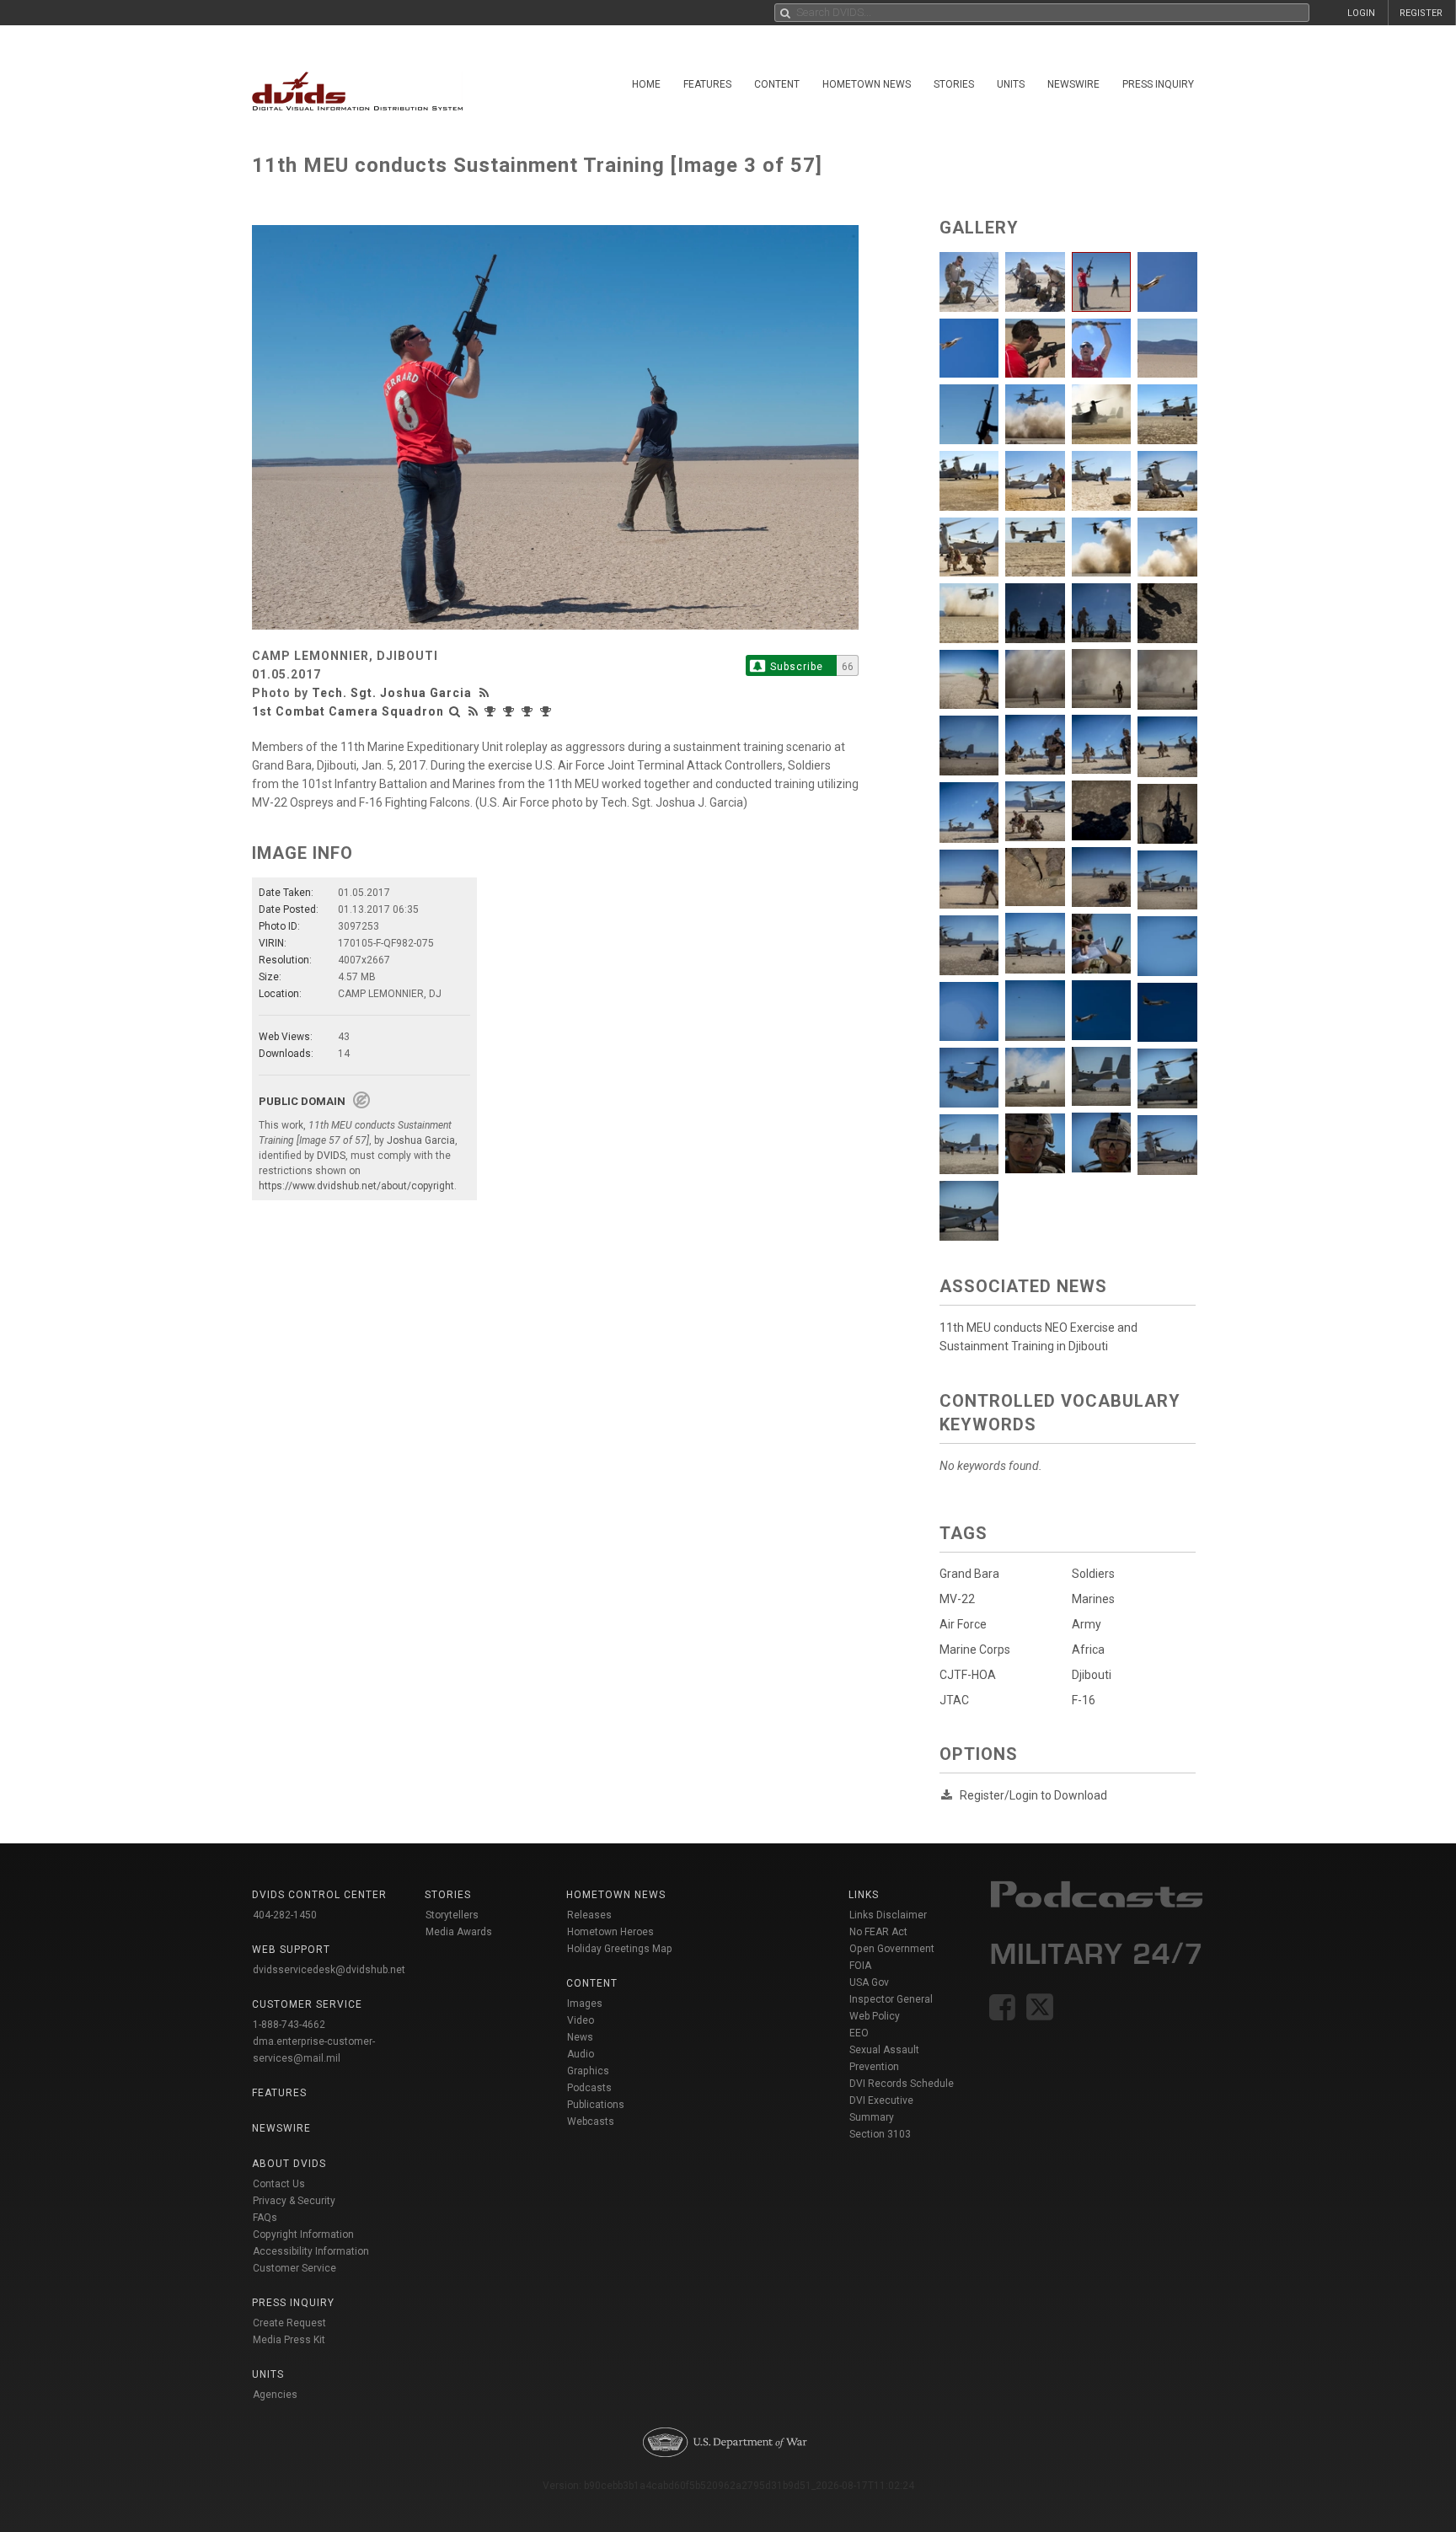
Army (1087, 1624)
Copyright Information (303, 2234)
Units (1011, 84)
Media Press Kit (289, 2340)
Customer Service (294, 2268)
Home (646, 84)
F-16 (1084, 1700)
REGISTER (1421, 13)
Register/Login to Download (1033, 1795)
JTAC (954, 1700)
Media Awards (459, 1932)
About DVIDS (289, 2164)
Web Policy (875, 2016)
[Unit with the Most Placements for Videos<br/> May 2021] (492, 711)
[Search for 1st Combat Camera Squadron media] (455, 711)
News (580, 2037)
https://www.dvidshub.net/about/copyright (356, 1186)
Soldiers (1093, 1574)
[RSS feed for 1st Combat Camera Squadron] (474, 711)
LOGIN (1361, 13)
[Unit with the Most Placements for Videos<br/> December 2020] (511, 711)
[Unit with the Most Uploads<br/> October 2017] (548, 711)
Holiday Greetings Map (620, 1949)
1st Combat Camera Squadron (348, 711)
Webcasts (591, 2122)
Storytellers (452, 1915)
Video (581, 2020)
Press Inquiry (1158, 84)
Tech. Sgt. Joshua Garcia (392, 693)
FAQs (265, 2218)
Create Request (289, 2323)
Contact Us (279, 2184)
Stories (954, 84)
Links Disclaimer (888, 1915)
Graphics (588, 2071)
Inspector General (891, 1999)
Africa (1088, 1650)
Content (777, 84)
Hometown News (867, 84)
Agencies (275, 2395)
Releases (589, 1915)
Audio (581, 2054)
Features (707, 84)
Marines (1093, 1599)
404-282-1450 (285, 1915)
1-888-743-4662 (289, 2025)
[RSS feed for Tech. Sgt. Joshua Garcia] (486, 693)
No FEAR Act (878, 1932)
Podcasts (589, 2088)
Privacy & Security (294, 2201)
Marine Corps (975, 1650)
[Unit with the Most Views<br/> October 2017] (529, 711)
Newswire (1073, 84)
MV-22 (957, 1599)
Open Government (892, 1949)
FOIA (860, 1966)
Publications (596, 2105)
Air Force (963, 1624)
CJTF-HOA (968, 1675)
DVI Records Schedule (902, 2084)
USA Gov (869, 1982)
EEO (859, 2033)
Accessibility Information (311, 2251)
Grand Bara (969, 1574)
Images (585, 2004)
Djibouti (1092, 1675)
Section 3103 (880, 2134)
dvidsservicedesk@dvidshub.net (329, 1970)
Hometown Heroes (610, 1932)
